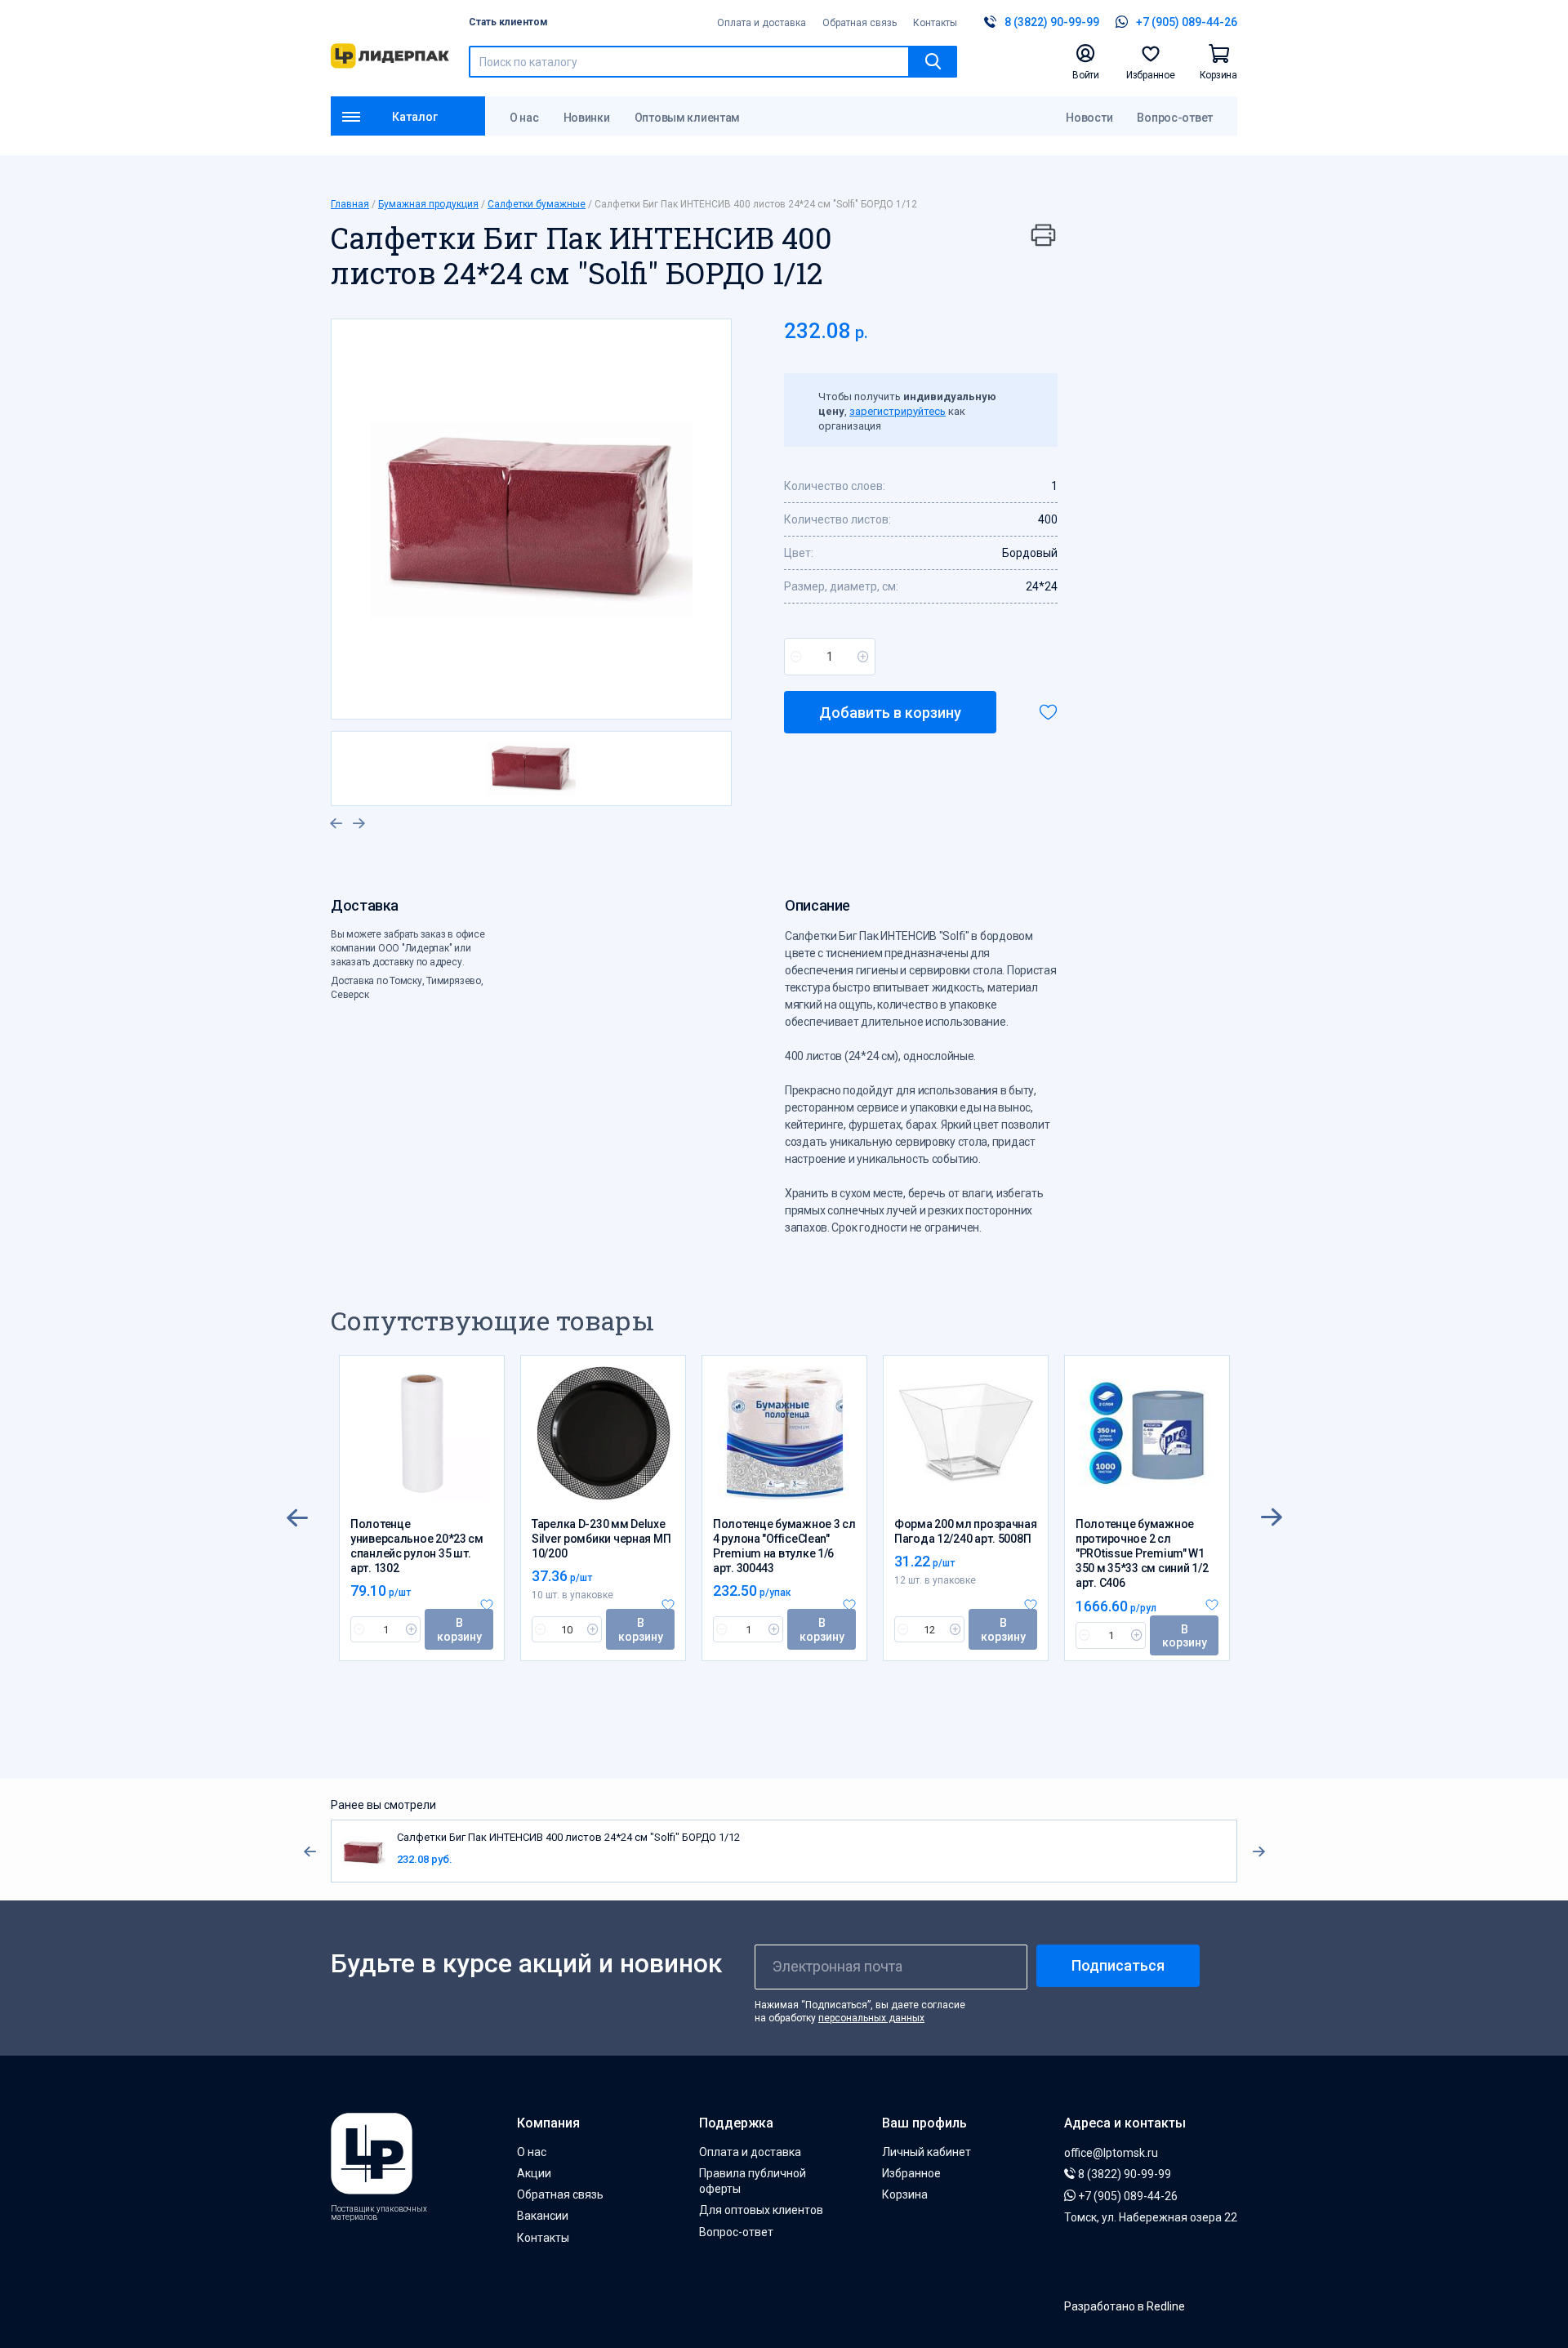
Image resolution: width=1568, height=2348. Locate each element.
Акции (534, 2173)
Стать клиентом (508, 22)
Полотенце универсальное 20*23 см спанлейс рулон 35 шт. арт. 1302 (417, 1546)
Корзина (905, 2194)
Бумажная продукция (428, 204)
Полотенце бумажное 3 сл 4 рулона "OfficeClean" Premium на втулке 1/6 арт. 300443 (784, 1546)
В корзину (459, 1630)
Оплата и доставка (762, 23)
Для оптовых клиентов (761, 2210)
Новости (1089, 118)
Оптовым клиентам (688, 118)
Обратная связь (860, 23)
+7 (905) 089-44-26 (1127, 2196)
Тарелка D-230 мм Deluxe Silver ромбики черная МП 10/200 (601, 1539)
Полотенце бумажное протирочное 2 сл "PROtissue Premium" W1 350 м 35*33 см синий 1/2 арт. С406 (1142, 1554)
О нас (524, 118)
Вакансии (543, 2216)
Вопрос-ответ (1175, 118)
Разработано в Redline (1125, 2306)
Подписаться (1118, 1965)
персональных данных (871, 2018)
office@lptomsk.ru (1111, 2153)
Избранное (911, 2173)
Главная (350, 204)
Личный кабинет (927, 2152)
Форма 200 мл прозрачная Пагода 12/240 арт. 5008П (966, 1531)
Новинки (587, 118)
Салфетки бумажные (537, 204)
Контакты (935, 23)
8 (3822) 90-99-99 (1123, 2174)
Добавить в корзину (890, 713)
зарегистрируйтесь (898, 411)
